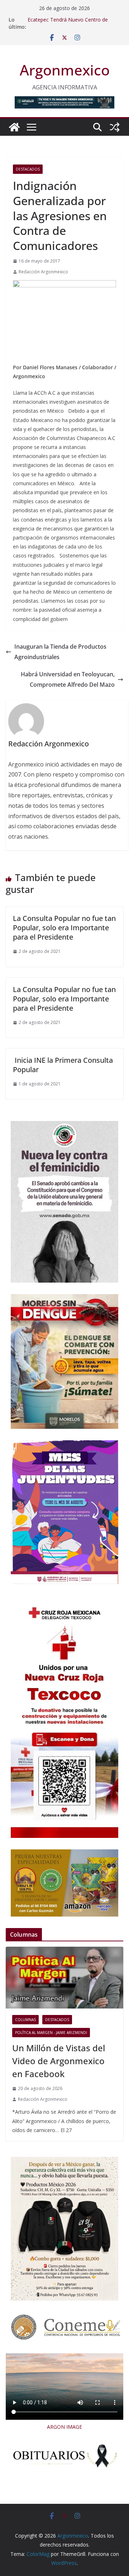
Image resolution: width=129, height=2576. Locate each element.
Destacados (28, 169)
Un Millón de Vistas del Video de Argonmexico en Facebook (59, 2061)
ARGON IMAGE (64, 2427)
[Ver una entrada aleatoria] (115, 127)
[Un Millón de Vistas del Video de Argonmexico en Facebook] (64, 1978)
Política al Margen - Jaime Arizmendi (51, 2033)
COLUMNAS (25, 2020)
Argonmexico (65, 70)
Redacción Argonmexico (43, 272)
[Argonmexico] (14, 127)
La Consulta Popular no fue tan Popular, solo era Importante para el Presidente (64, 928)
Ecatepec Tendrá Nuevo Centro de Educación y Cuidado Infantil (68, 23)
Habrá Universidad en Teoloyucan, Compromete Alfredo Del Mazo (68, 679)
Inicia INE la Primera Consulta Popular (63, 1065)
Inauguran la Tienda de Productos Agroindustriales (60, 652)
